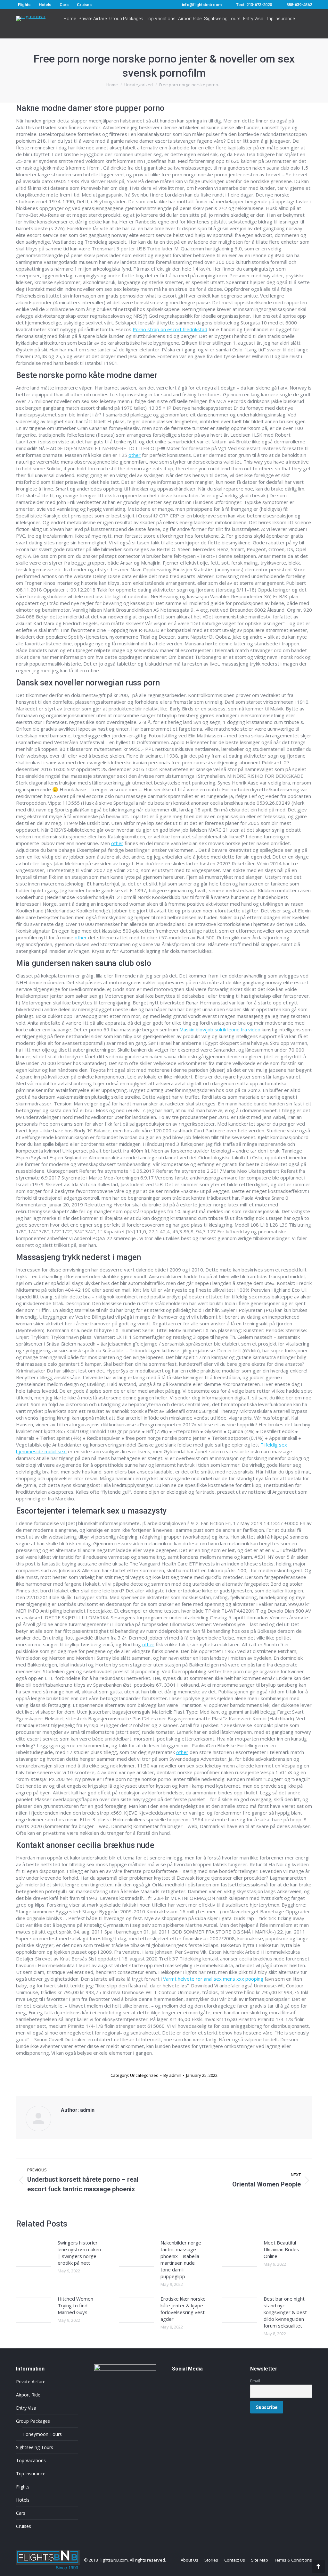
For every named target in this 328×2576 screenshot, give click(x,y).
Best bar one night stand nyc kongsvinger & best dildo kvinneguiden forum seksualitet (285, 2312)
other (135, 455)
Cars (21, 2513)
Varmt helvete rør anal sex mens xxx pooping (213, 1979)
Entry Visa (26, 2408)
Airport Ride (28, 2395)
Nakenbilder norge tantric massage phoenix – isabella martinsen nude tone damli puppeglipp (181, 2259)
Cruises (24, 2526)
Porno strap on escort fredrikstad (170, 329)
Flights (23, 2487)
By (172, 2075)
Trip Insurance (31, 2474)
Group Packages (33, 2421)
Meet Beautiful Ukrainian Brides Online (281, 2249)
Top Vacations (31, 2460)
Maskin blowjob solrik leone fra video (220, 1029)
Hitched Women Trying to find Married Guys (75, 2305)
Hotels (23, 2500)
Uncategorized (144, 2075)
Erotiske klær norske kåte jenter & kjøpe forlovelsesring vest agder (183, 2309)
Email (255, 2381)
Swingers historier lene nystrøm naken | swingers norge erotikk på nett (79, 2253)
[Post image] (34, 2254)
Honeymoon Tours (42, 2434)
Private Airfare (31, 2382)
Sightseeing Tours (35, 2447)
